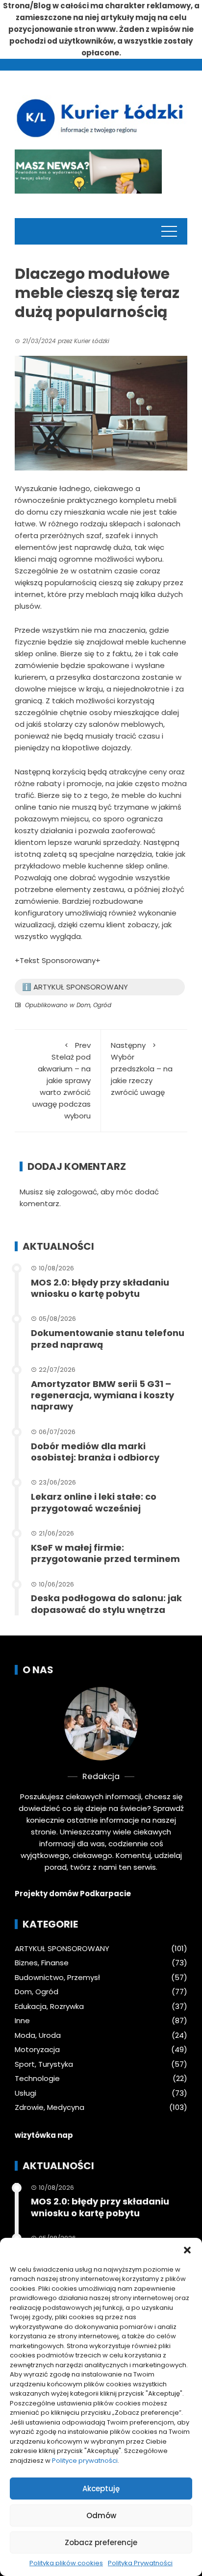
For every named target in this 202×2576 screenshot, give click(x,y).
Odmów (101, 2515)
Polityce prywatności (85, 2461)
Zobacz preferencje (101, 2542)
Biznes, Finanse (42, 1963)
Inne (22, 2021)
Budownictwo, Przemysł (57, 1978)
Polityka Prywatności (140, 2563)
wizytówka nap (44, 2135)
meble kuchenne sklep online (115, 866)
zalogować (77, 1192)
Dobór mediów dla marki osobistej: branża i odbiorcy (95, 1452)
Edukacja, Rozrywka (49, 2006)
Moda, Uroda (38, 2035)
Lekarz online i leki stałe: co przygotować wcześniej (94, 1502)
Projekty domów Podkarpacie (73, 1894)
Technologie (37, 2079)
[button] (187, 2250)
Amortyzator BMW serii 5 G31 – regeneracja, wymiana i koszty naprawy (102, 1395)
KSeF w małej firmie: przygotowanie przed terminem (105, 1553)
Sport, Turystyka (44, 2064)
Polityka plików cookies (66, 2563)
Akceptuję (101, 2489)
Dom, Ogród (94, 1005)
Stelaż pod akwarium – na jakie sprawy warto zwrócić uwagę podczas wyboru (62, 1080)
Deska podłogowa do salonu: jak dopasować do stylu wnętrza (106, 1604)
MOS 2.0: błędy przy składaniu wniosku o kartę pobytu (100, 1288)
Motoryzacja (37, 2050)
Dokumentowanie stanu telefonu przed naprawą (108, 1338)
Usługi (25, 2093)
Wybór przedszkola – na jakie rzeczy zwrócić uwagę (142, 1069)
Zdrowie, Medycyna (50, 2107)
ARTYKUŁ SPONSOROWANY (62, 1949)
